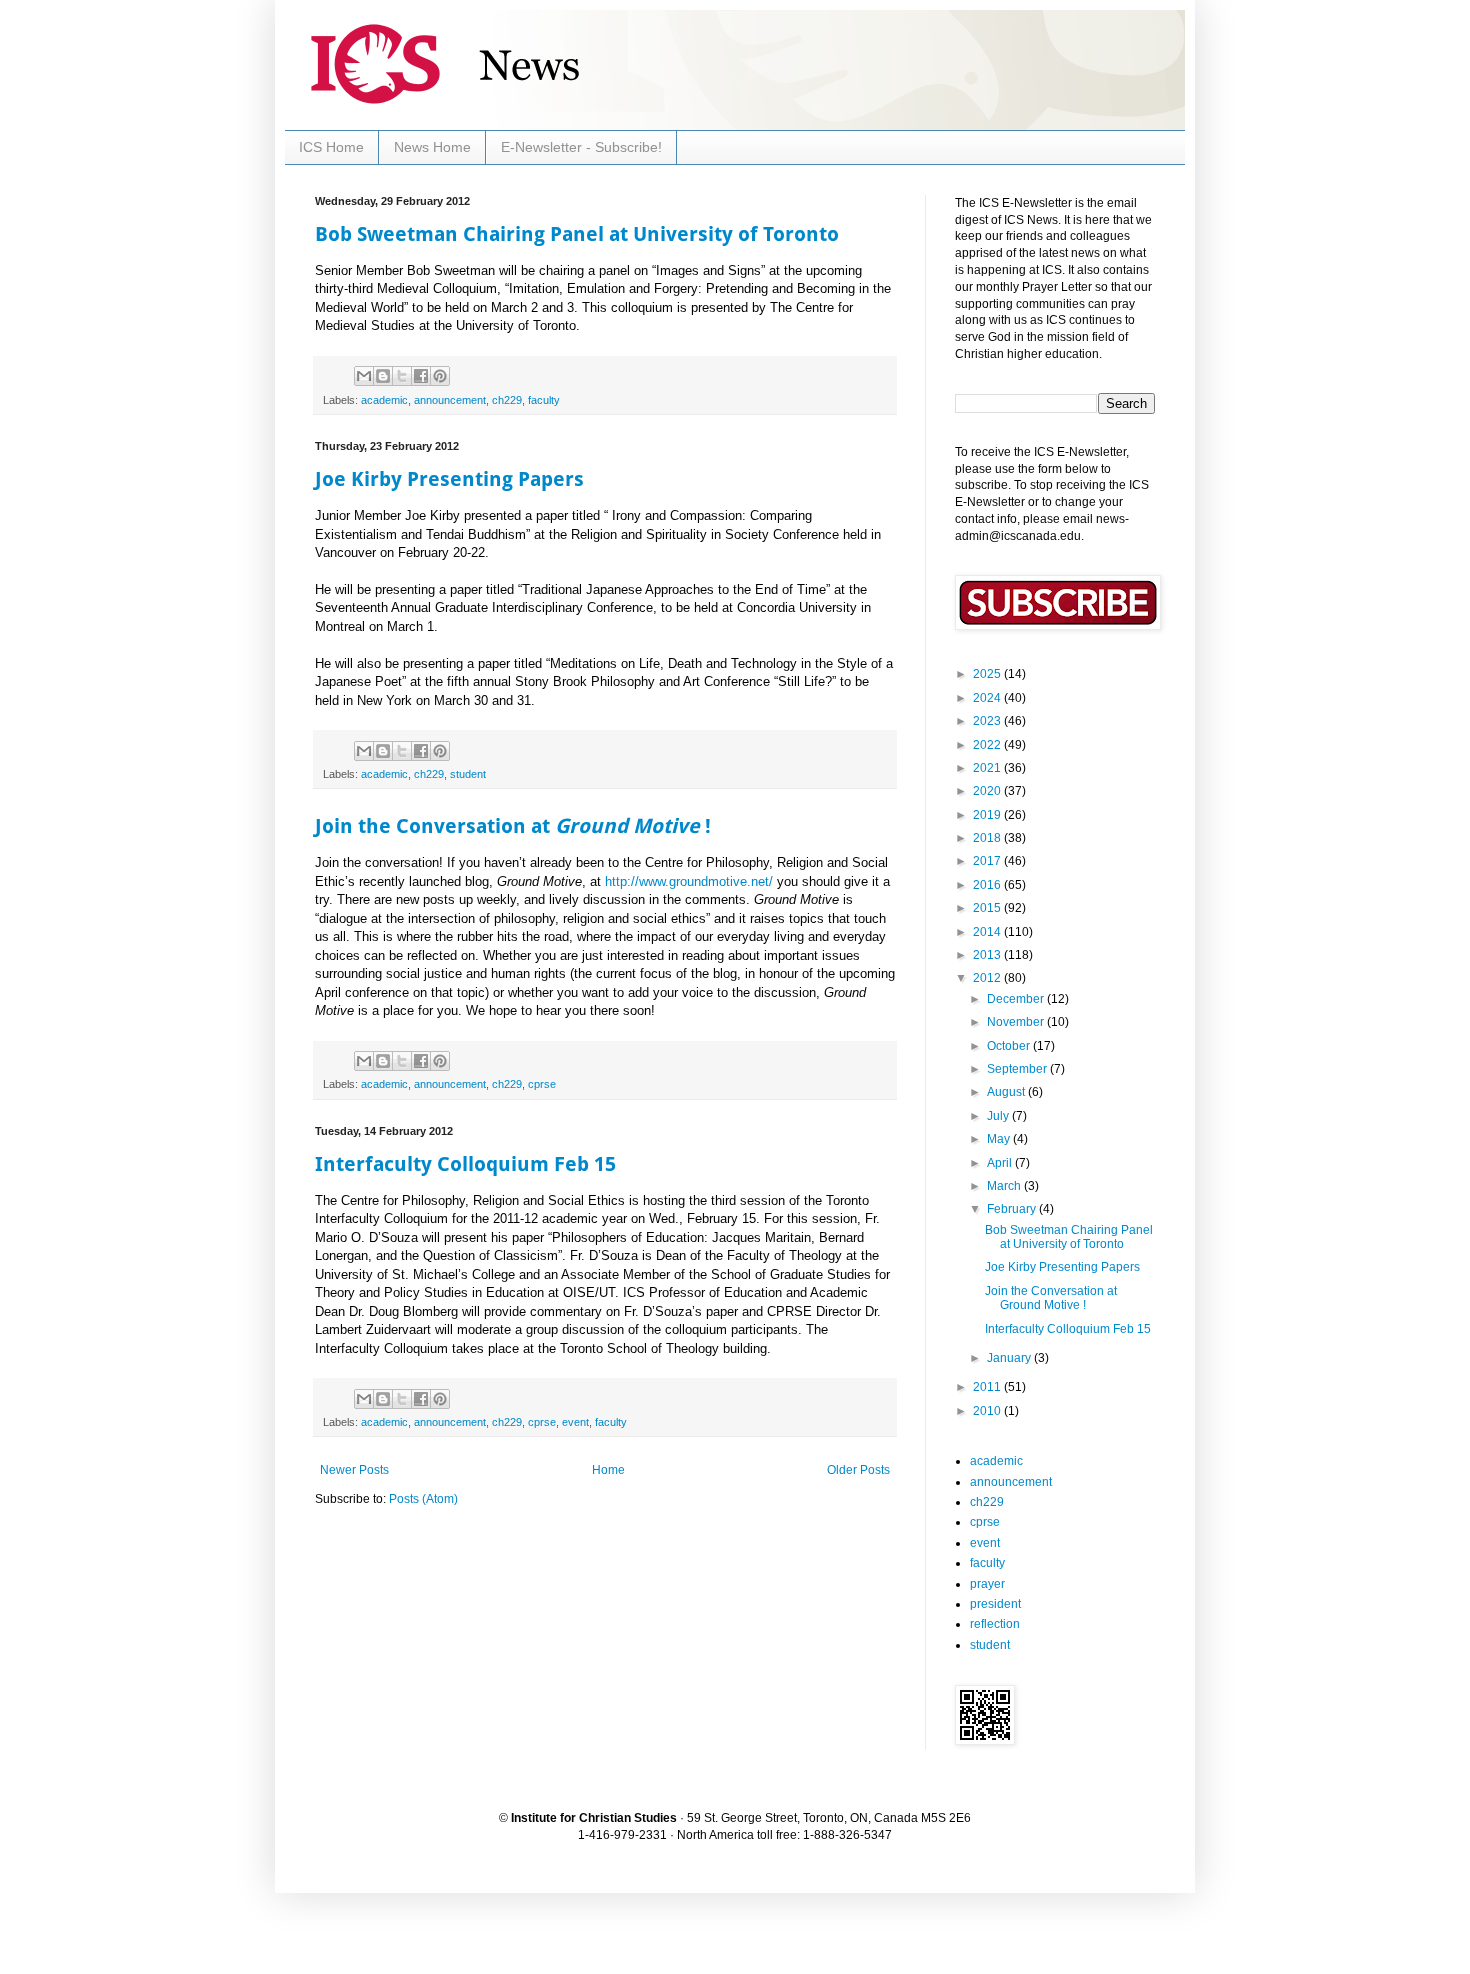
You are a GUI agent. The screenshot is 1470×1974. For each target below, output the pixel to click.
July (999, 1116)
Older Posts (858, 1470)
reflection (995, 1624)
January (1010, 1358)
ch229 (507, 400)
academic (384, 400)
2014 (988, 932)
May (1000, 1139)
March (1005, 1186)
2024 (988, 698)
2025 (988, 674)
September (1018, 1069)
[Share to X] (402, 376)
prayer (987, 1584)
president (995, 1604)
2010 (988, 1411)
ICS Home (331, 147)
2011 (988, 1387)
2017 (988, 861)
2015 (988, 908)
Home (608, 1470)
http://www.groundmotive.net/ (689, 881)
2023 (988, 721)
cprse (542, 1084)
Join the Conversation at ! (513, 826)
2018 (988, 838)
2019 (988, 815)
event (575, 1422)
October (1010, 1046)
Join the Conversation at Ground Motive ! (1051, 1298)
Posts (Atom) (423, 1499)
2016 (988, 885)
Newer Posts (354, 1470)
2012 (988, 978)
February (1013, 1209)
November (1017, 1022)
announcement (450, 400)
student (468, 774)
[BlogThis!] (383, 376)
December (1017, 999)
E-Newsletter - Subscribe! (581, 147)
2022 (988, 745)
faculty (544, 400)
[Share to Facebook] (421, 376)
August (1007, 1092)
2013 (988, 955)
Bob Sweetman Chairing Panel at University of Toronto (577, 234)
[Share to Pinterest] (440, 376)
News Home (432, 147)
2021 (988, 768)
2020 (988, 791)
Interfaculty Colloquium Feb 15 (465, 1164)
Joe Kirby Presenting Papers (449, 479)
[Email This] (364, 376)
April (1001, 1163)
